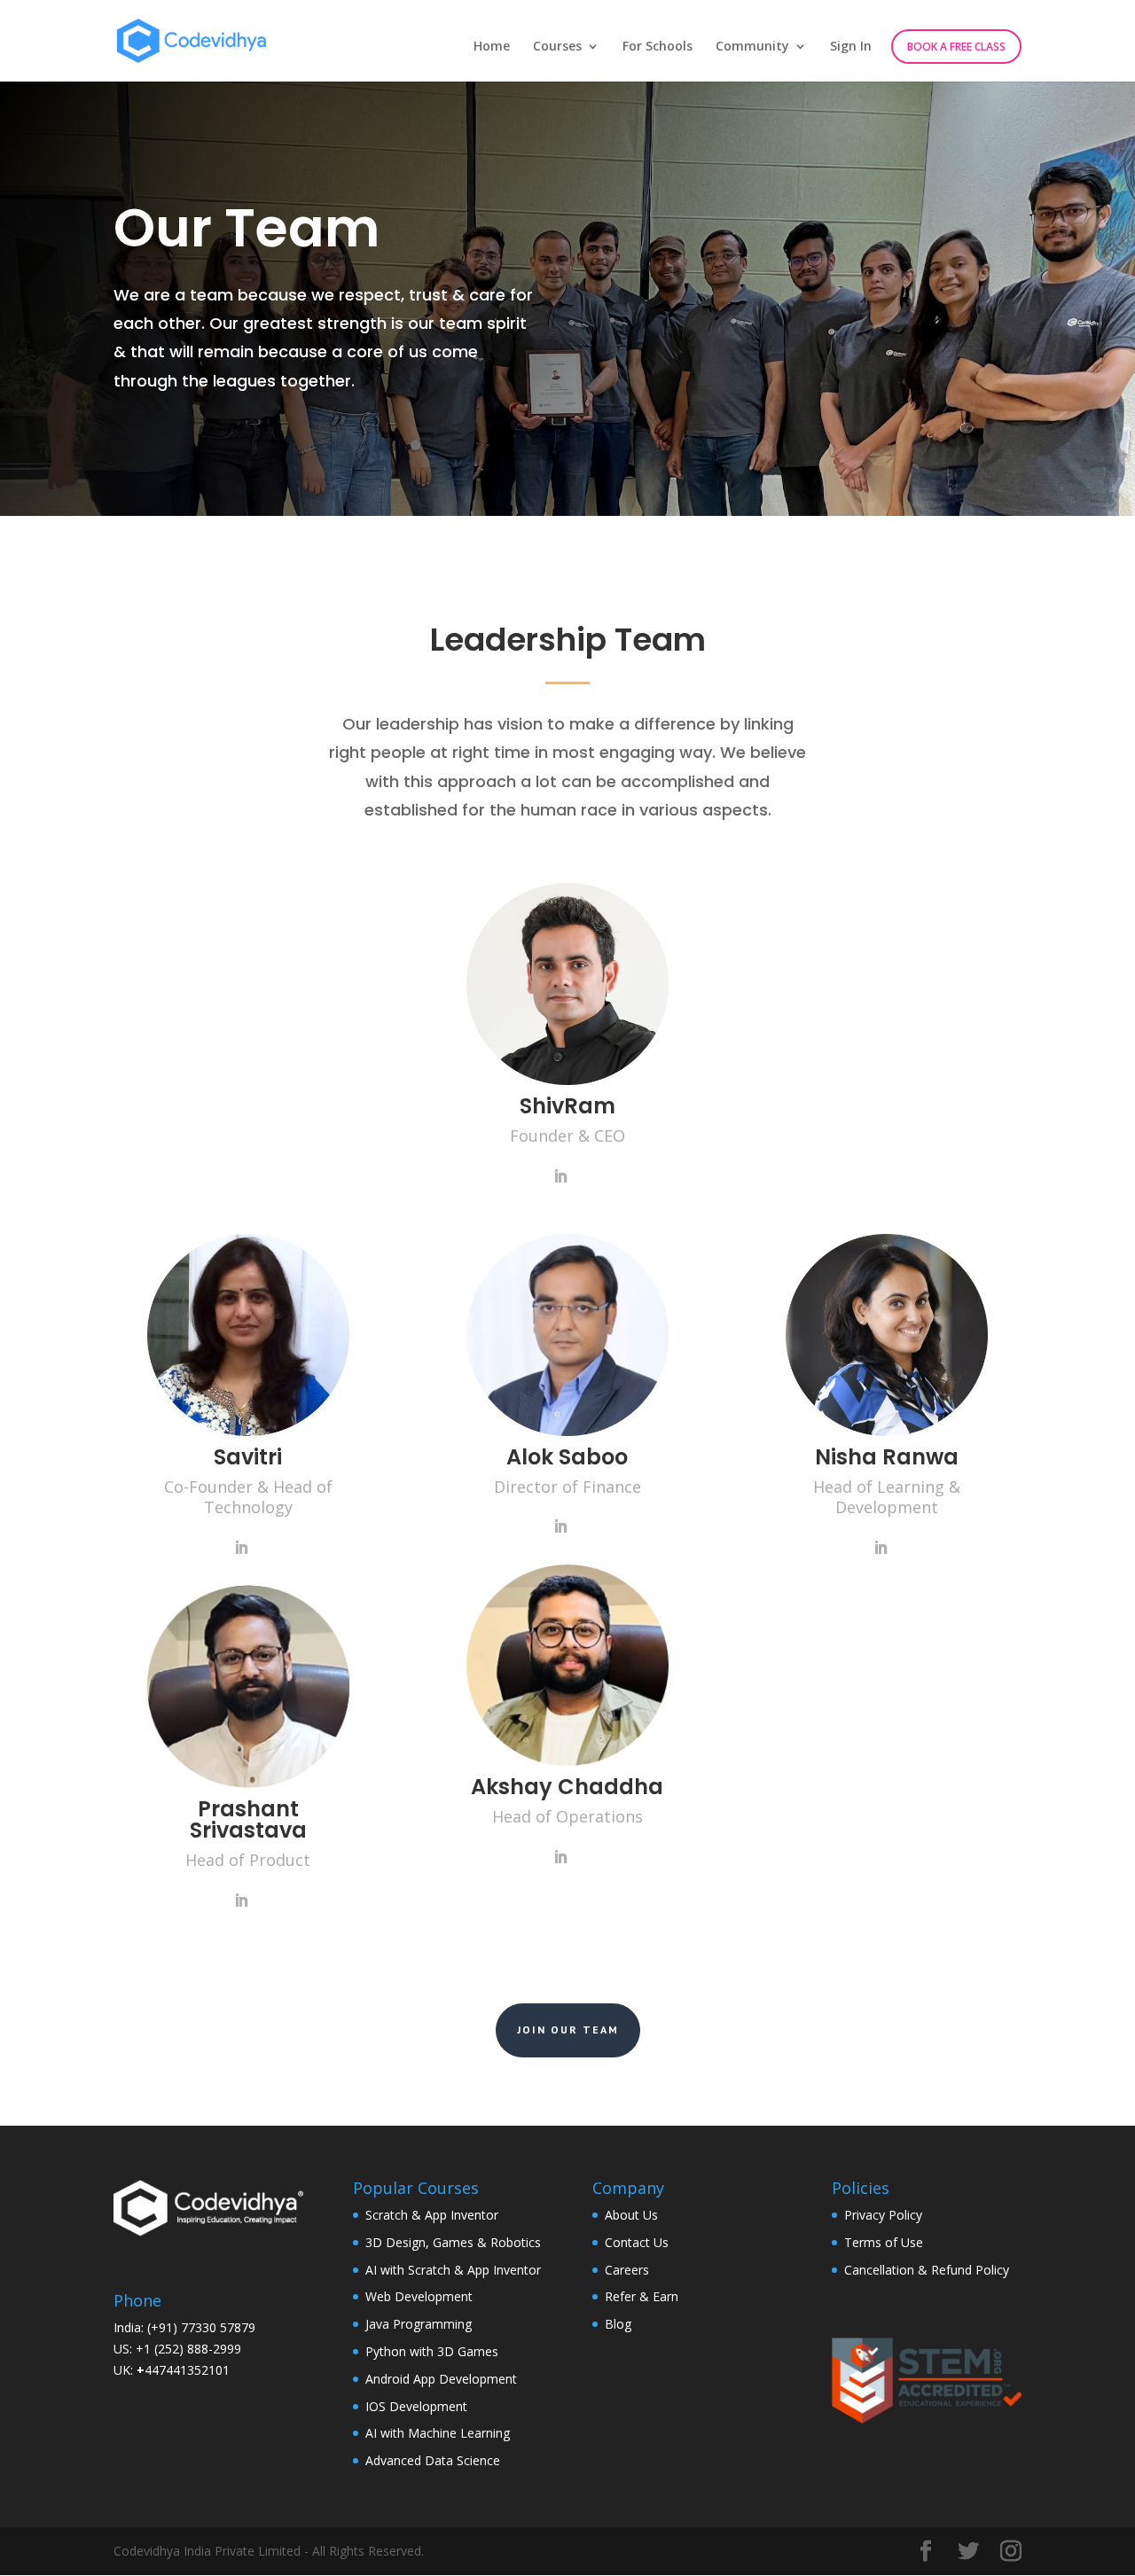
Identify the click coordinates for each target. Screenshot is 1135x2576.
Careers (627, 2270)
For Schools (658, 47)
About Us (631, 2215)
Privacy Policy (883, 2215)
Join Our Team (568, 2030)
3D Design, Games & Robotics (453, 2242)
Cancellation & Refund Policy (927, 2270)
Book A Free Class (956, 47)
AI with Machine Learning (438, 2433)
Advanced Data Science (433, 2460)
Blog (618, 2324)
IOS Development (416, 2406)
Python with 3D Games (432, 2351)
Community (752, 47)
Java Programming (419, 2324)
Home (492, 47)
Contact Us (637, 2242)
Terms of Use (884, 2242)
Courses (557, 47)
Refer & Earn (642, 2296)
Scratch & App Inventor (432, 2215)
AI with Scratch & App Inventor (453, 2270)
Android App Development (441, 2379)
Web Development (419, 2296)
